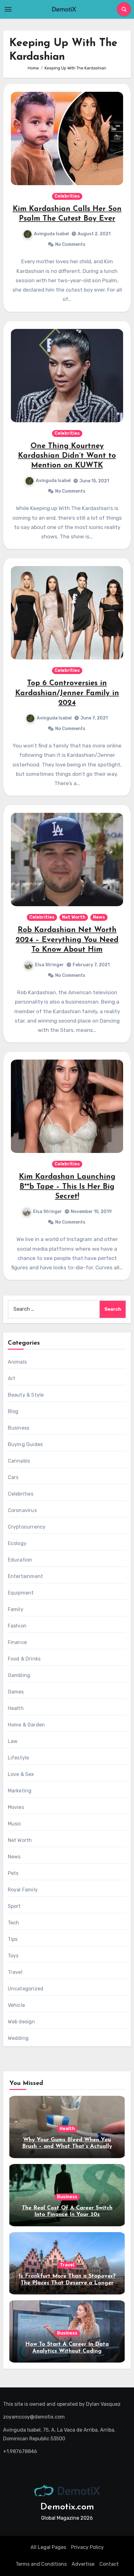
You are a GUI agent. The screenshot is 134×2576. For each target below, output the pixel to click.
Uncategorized (26, 1989)
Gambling (19, 1675)
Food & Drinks (24, 1659)
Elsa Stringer (49, 965)
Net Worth (74, 917)
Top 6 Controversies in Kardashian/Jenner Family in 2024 (67, 693)
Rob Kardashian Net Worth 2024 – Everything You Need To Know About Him (67, 940)
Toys (13, 1956)
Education (20, 1560)
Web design (22, 2022)
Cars (13, 1477)
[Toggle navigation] (8, 9)
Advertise (83, 2564)
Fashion (17, 1626)
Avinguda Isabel (51, 234)
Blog (13, 1411)
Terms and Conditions (41, 2564)
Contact (109, 2564)
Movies (16, 1807)
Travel (15, 1972)
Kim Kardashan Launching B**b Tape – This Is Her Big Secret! (67, 1187)
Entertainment (26, 1576)
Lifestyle (19, 1758)
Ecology (17, 1543)
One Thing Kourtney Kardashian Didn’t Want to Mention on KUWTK (67, 456)
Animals (17, 1362)
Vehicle (16, 2005)
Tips (13, 1939)
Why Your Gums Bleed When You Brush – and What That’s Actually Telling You (67, 2147)
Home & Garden (26, 1725)
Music (15, 1824)
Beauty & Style (26, 1395)
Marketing (20, 1791)
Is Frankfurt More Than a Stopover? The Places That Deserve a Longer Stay (67, 2283)
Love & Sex (21, 1774)
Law (13, 1741)
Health (16, 1708)
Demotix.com (67, 2507)
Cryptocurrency (27, 1527)
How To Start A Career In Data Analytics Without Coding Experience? (67, 2351)
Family (16, 1609)
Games (16, 1692)
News (99, 917)
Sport (14, 1906)
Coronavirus (22, 1510)
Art (12, 1378)
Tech (14, 1923)
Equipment (21, 1593)
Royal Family (23, 1890)
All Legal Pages (48, 2547)
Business (19, 1428)
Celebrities (67, 196)
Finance (17, 1642)
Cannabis (19, 1461)
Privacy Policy (87, 2547)
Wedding (18, 2038)
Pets (13, 1873)
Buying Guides (25, 1444)
